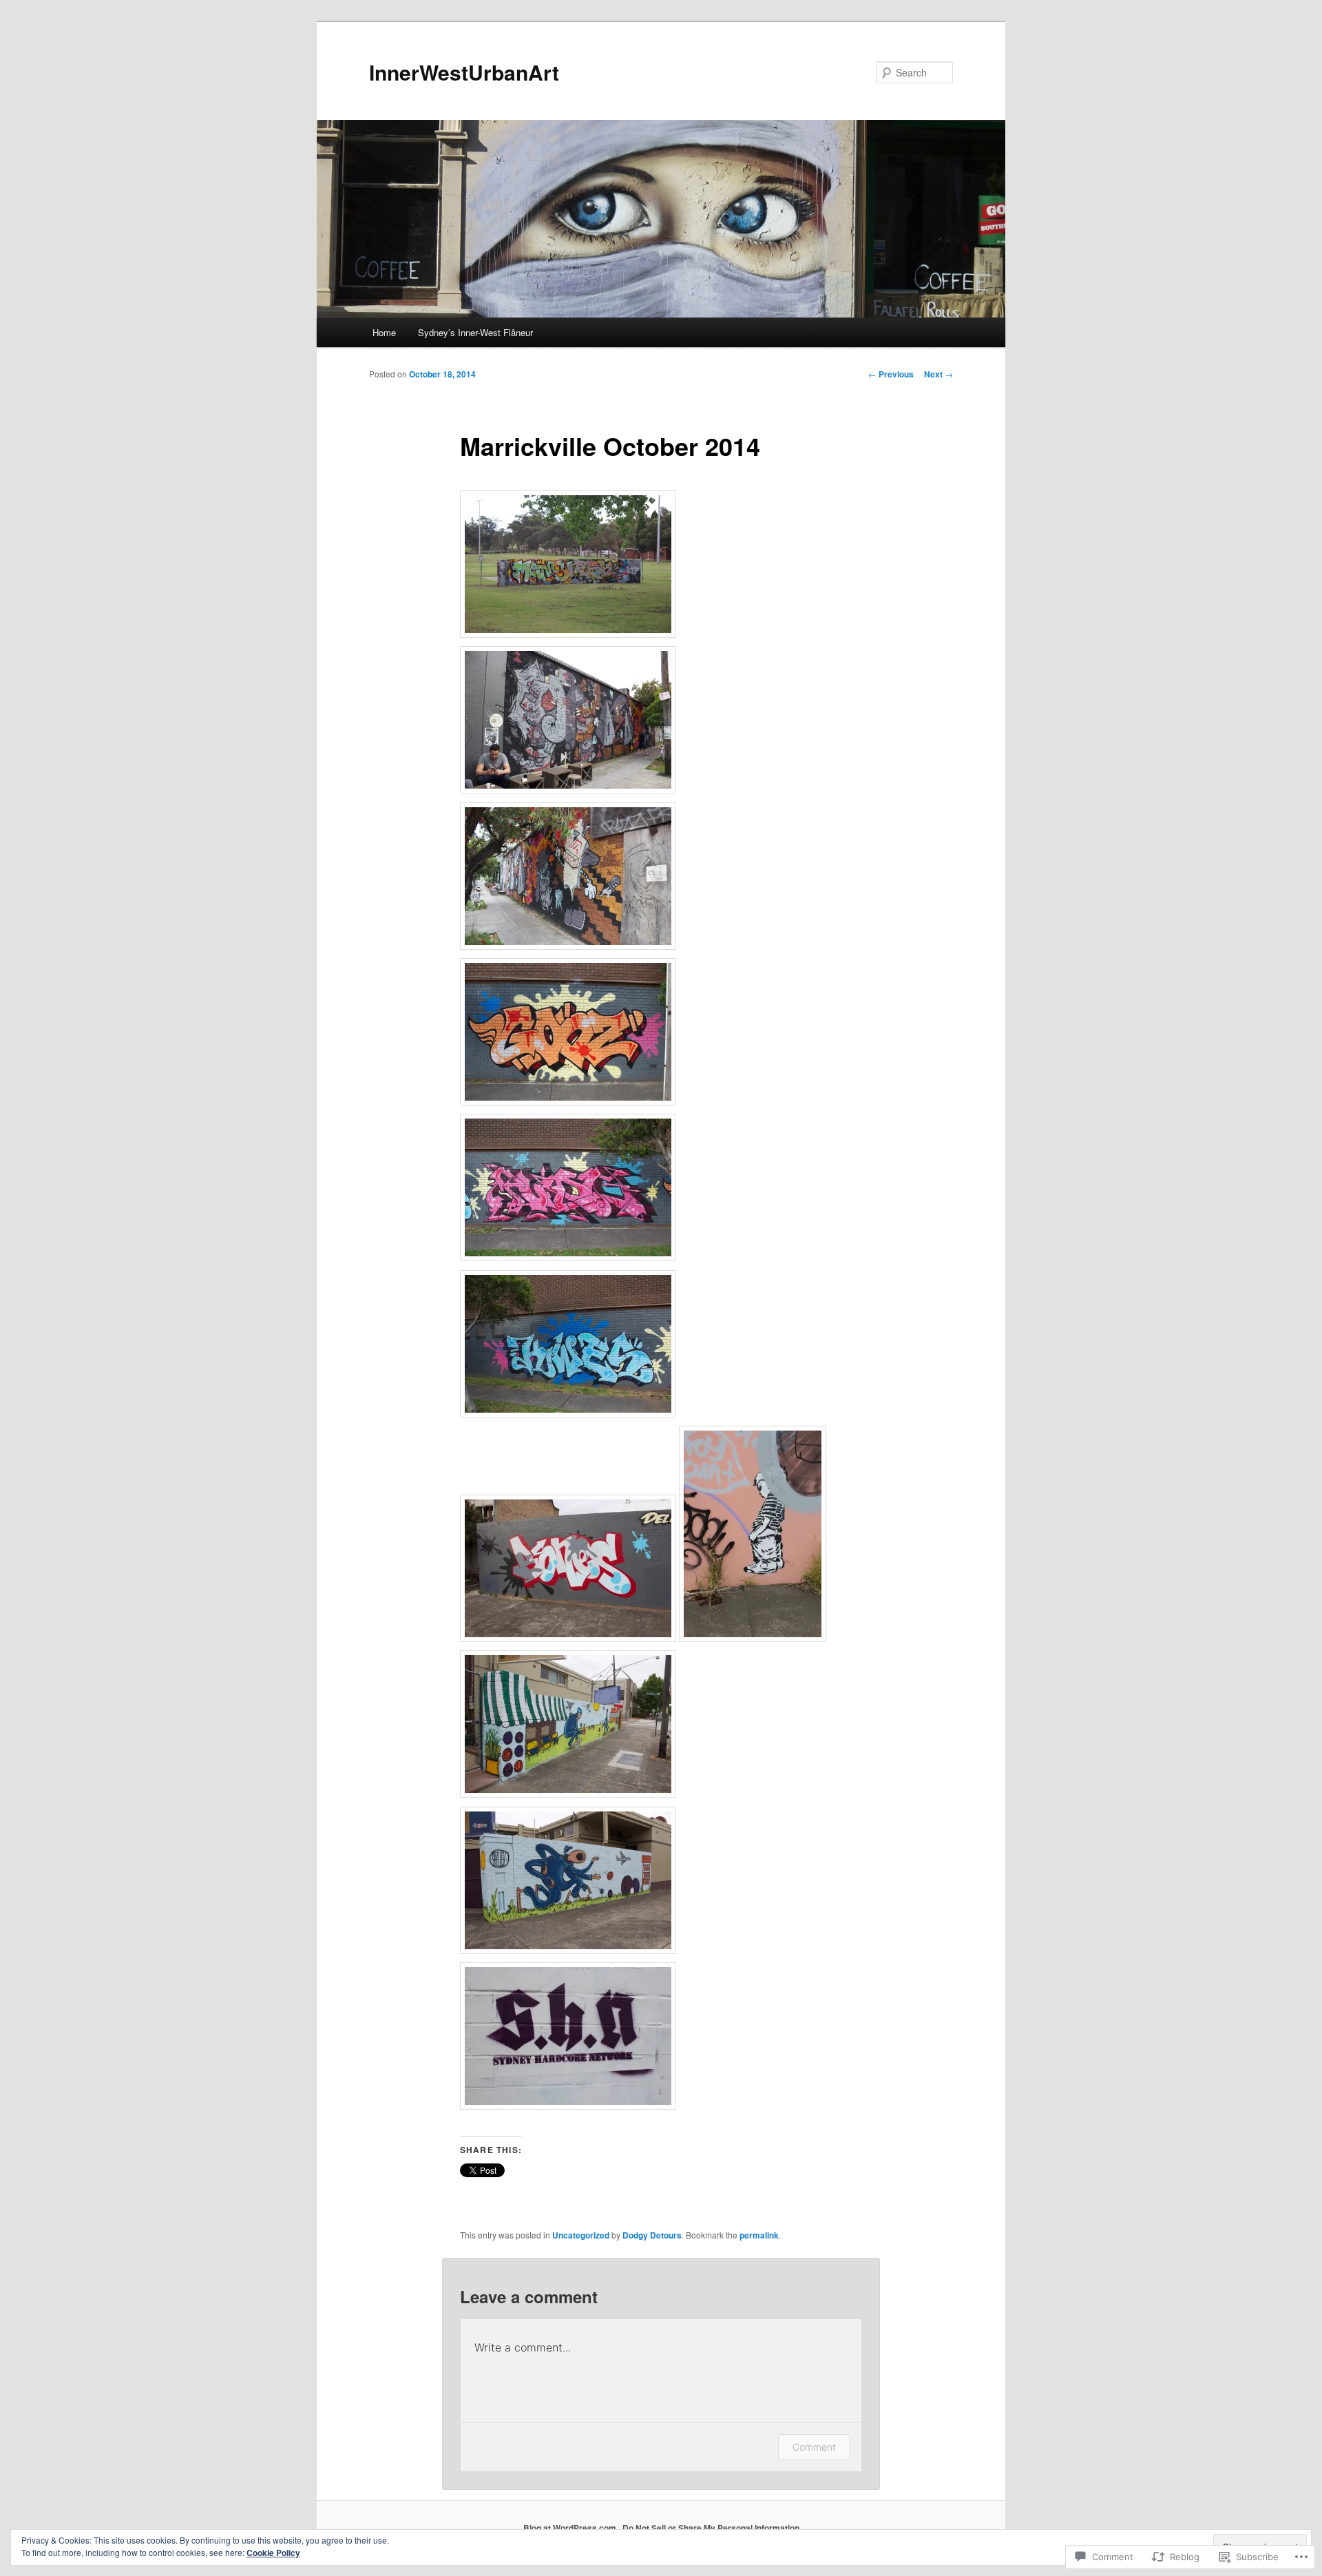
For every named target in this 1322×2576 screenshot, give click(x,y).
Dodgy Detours (652, 2235)
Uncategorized (581, 2235)
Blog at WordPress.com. (571, 2528)
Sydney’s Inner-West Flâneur (475, 332)
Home (384, 332)
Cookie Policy (273, 2553)
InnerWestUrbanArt (464, 72)
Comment (814, 2447)
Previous (891, 374)
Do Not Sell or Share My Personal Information (711, 2528)
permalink (759, 2235)
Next (938, 374)
